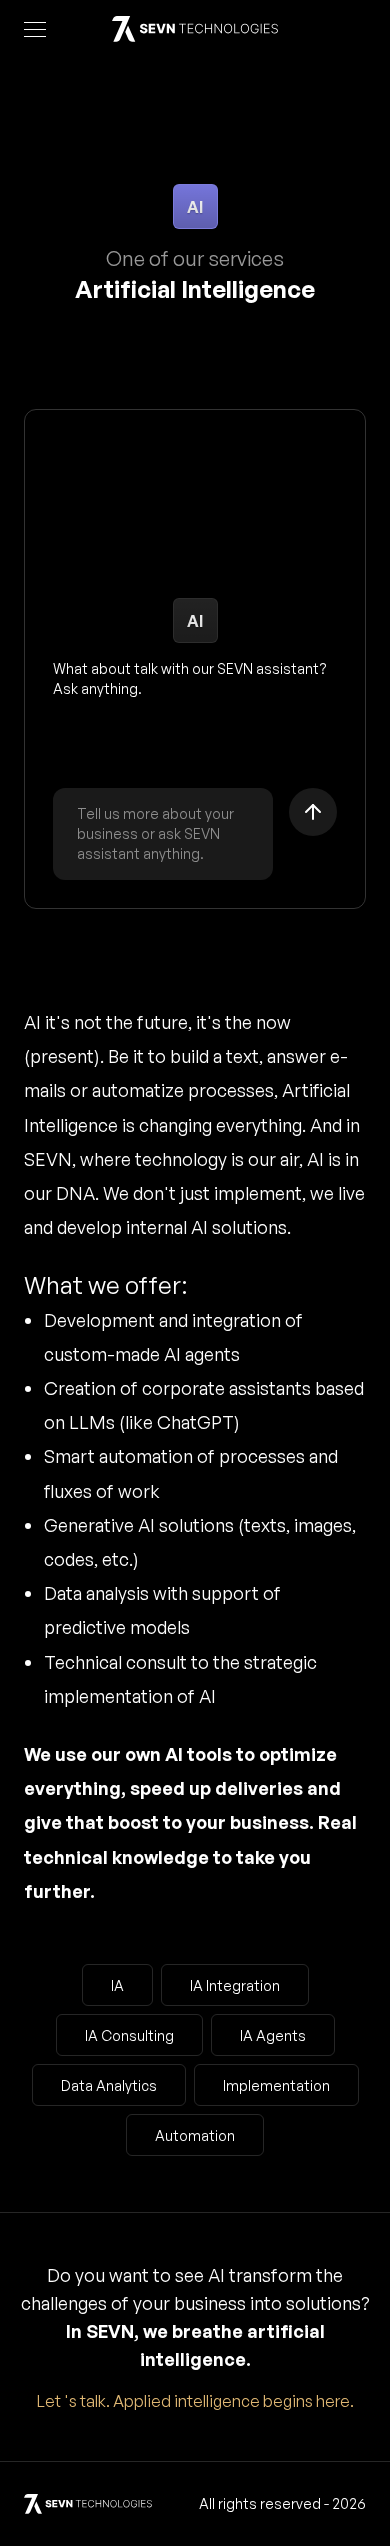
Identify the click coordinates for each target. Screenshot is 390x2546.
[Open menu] (35, 29)
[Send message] (313, 812)
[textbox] (163, 834)
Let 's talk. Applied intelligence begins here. (195, 2401)
